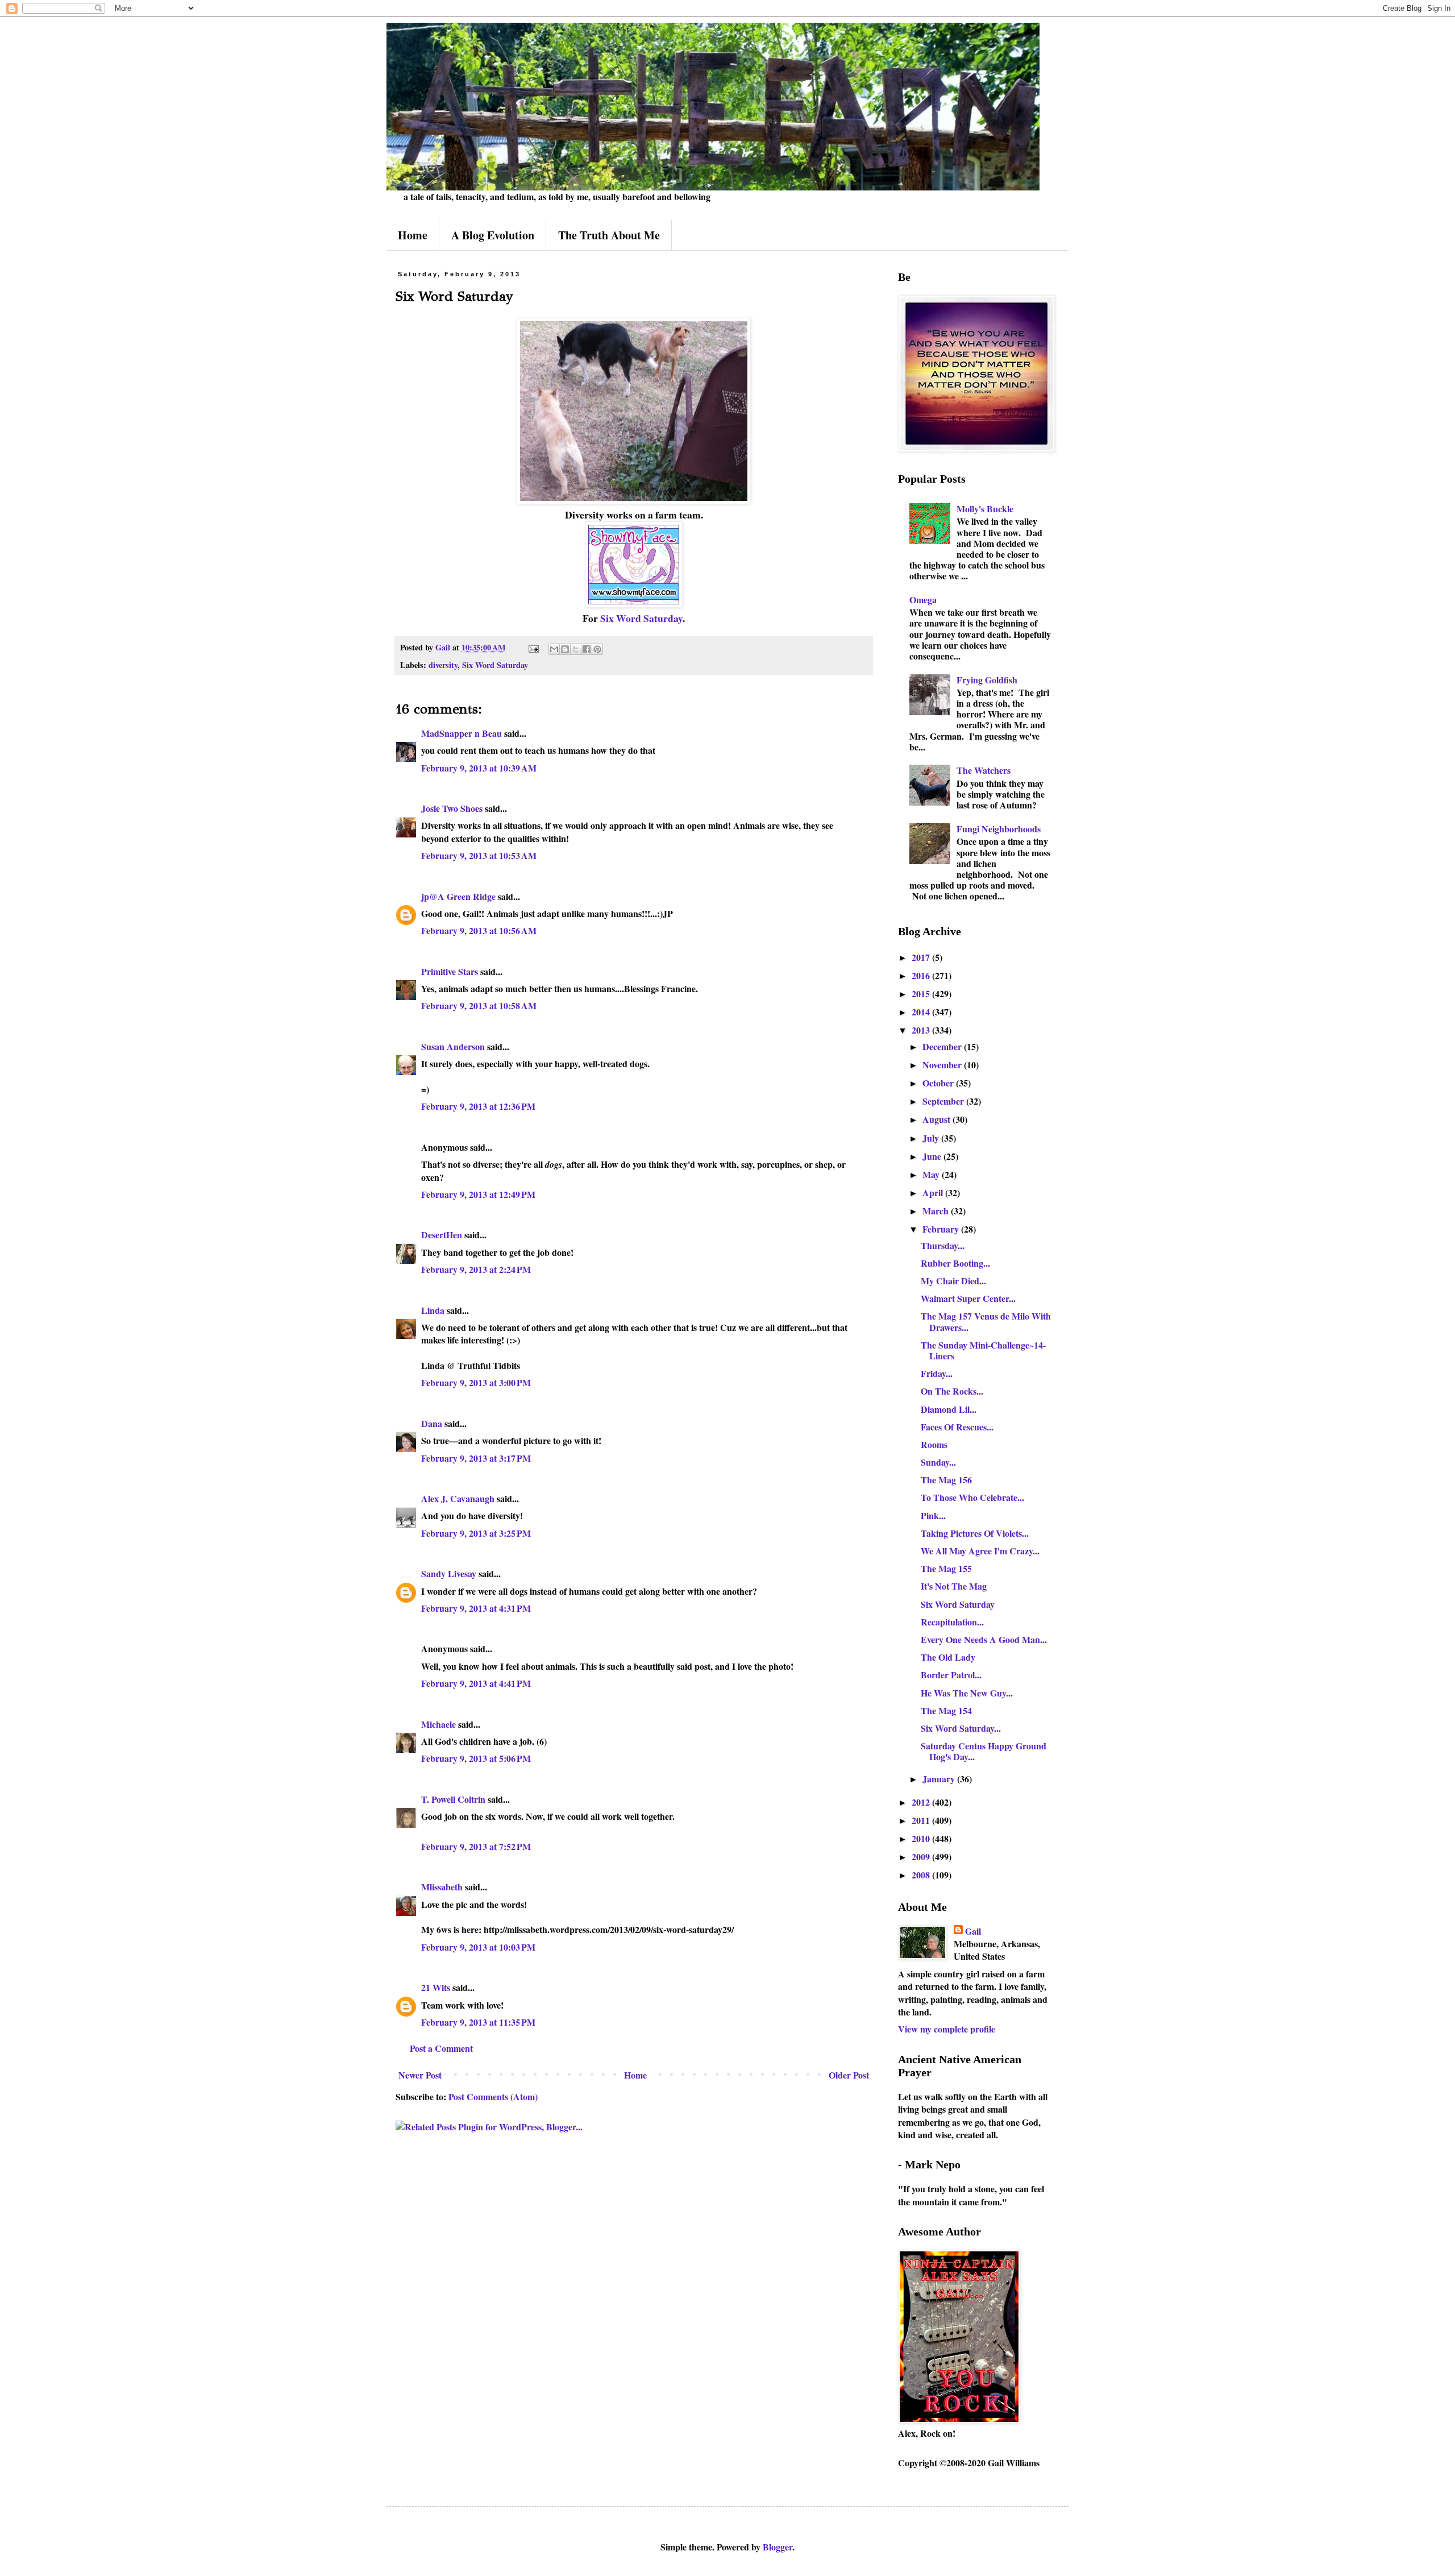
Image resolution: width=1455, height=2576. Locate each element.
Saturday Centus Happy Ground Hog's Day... (984, 1751)
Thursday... (943, 1245)
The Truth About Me (609, 235)
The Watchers (984, 770)
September (944, 1101)
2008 (922, 1875)
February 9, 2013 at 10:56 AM (479, 930)
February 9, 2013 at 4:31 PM (476, 1608)
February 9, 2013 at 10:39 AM (479, 768)
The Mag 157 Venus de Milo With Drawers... (986, 1321)
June (933, 1156)
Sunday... (938, 1462)
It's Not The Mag (954, 1586)
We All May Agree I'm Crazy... (980, 1551)
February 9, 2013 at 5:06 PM (476, 1758)
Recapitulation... (952, 1622)
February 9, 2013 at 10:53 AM (479, 855)
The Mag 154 (946, 1710)
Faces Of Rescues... (957, 1427)
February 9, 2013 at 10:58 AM (479, 1005)
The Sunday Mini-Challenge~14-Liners (983, 1350)
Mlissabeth (442, 1887)
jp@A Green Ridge (458, 896)
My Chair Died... (953, 1281)
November (943, 1065)
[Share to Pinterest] (597, 649)
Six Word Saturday (641, 618)
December (943, 1046)
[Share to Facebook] (587, 649)
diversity (443, 665)
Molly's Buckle (985, 509)
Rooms (934, 1444)
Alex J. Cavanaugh (458, 1498)
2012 (922, 1802)
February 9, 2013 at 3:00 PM (476, 1382)
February (942, 1229)
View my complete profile (947, 2029)
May (932, 1174)
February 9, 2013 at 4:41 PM (476, 1683)
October (939, 1083)
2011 (922, 1820)
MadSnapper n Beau (462, 733)
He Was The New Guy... (967, 1693)
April (934, 1192)
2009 (922, 1857)
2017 (922, 957)
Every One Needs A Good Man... (984, 1639)
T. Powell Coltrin (453, 1799)
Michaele (438, 1724)
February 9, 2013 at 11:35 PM (478, 2022)
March (937, 1211)
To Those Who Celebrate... (972, 1497)
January (940, 1779)
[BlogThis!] (565, 649)
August (938, 1119)
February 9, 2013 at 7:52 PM (476, 1846)
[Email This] (554, 649)
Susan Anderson (453, 1046)
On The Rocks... (952, 1391)
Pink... (933, 1515)
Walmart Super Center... (968, 1298)
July (932, 1138)
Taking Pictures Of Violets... (975, 1533)
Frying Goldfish (987, 680)
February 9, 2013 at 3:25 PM (476, 1533)
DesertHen (442, 1235)
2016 (922, 975)
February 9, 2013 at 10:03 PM (478, 1947)
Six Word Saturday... (961, 1728)
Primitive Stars (450, 971)
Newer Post (420, 2075)
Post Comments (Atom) (493, 2096)
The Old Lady (948, 1657)
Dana (432, 1423)
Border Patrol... (951, 1675)
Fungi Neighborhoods (999, 829)
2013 (922, 1030)
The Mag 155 (946, 1568)
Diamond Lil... (949, 1409)
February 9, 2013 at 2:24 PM (476, 1269)
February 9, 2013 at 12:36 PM (478, 1106)
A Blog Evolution (493, 235)
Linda (433, 1310)
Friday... (937, 1373)
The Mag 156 (946, 1480)
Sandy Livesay (449, 1573)
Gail (973, 1931)
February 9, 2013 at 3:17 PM (476, 1458)
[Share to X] (576, 649)
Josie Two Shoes (452, 808)
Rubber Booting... (955, 1263)
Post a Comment (441, 2048)
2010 (922, 1838)
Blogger (778, 2547)
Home (413, 235)
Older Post (849, 2075)
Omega (923, 600)
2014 (922, 1012)
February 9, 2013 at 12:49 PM (478, 1194)
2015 (922, 994)
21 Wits (436, 1987)
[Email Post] (533, 647)
